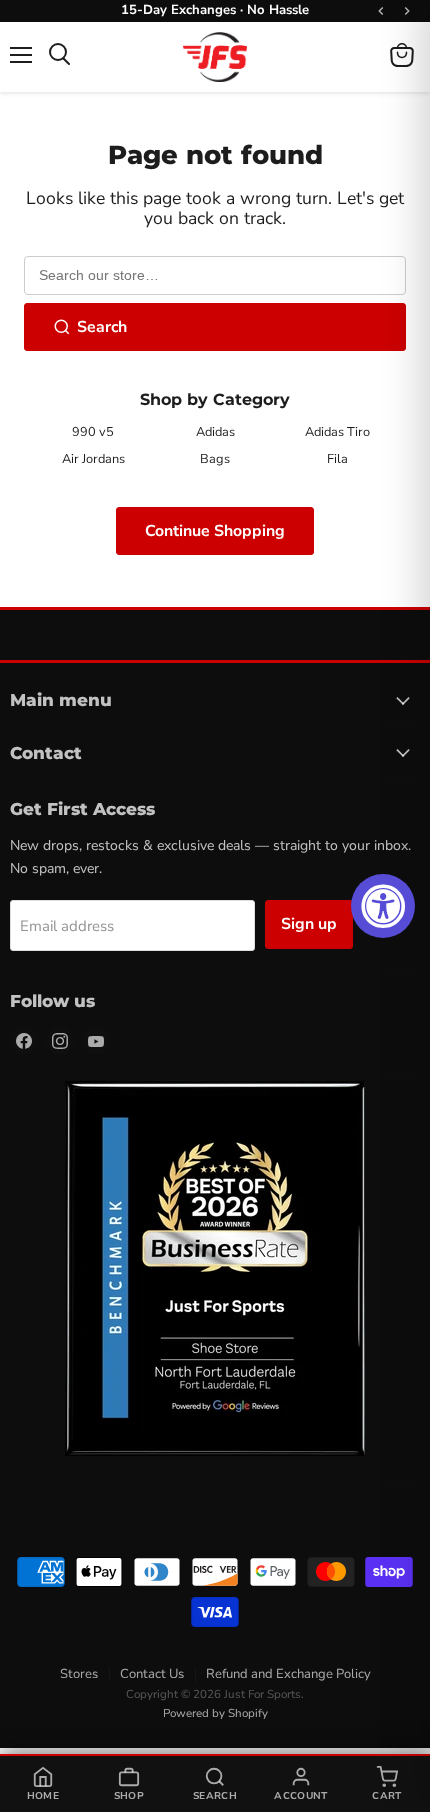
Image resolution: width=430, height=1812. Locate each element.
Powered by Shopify (215, 1713)
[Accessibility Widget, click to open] (383, 906)
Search (102, 327)
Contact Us (152, 1674)
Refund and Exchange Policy (288, 1674)
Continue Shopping (215, 531)
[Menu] (21, 55)
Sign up (309, 924)
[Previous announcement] (381, 11)
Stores (79, 1674)
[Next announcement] (407, 11)
